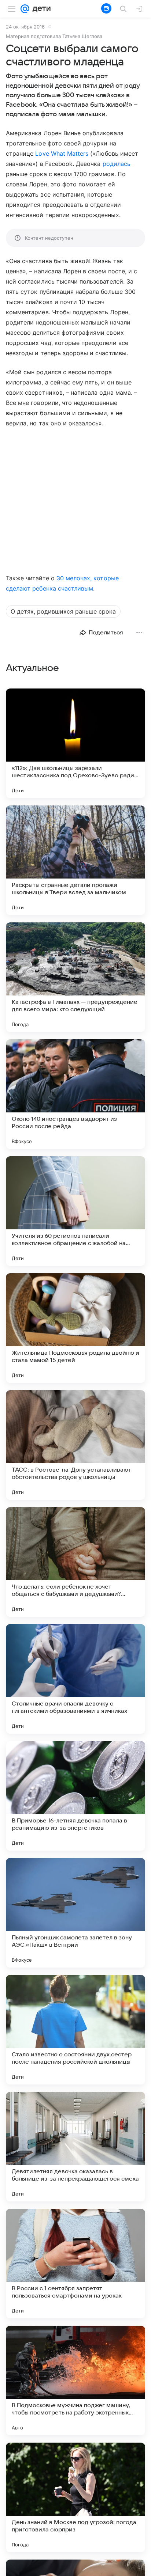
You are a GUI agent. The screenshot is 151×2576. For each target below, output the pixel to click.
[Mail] (25, 9)
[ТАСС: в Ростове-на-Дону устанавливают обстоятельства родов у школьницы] (75, 1445)
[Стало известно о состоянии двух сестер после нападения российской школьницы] (75, 2030)
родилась (117, 164)
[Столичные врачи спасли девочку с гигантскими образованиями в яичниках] (75, 1679)
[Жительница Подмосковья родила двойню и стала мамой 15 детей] (75, 1328)
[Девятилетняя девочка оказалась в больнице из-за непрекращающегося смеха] (75, 2147)
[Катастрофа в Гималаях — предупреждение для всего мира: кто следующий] (75, 977)
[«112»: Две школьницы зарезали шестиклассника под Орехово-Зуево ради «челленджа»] (75, 743)
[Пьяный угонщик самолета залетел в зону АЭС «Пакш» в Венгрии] (75, 1913)
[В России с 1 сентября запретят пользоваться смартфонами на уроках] (75, 2264)
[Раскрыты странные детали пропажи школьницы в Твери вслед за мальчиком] (75, 860)
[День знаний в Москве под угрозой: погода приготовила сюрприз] (75, 2497)
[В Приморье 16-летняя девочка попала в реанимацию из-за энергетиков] (75, 1796)
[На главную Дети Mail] (40, 9)
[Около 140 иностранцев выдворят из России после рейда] (75, 1094)
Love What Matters (62, 153)
